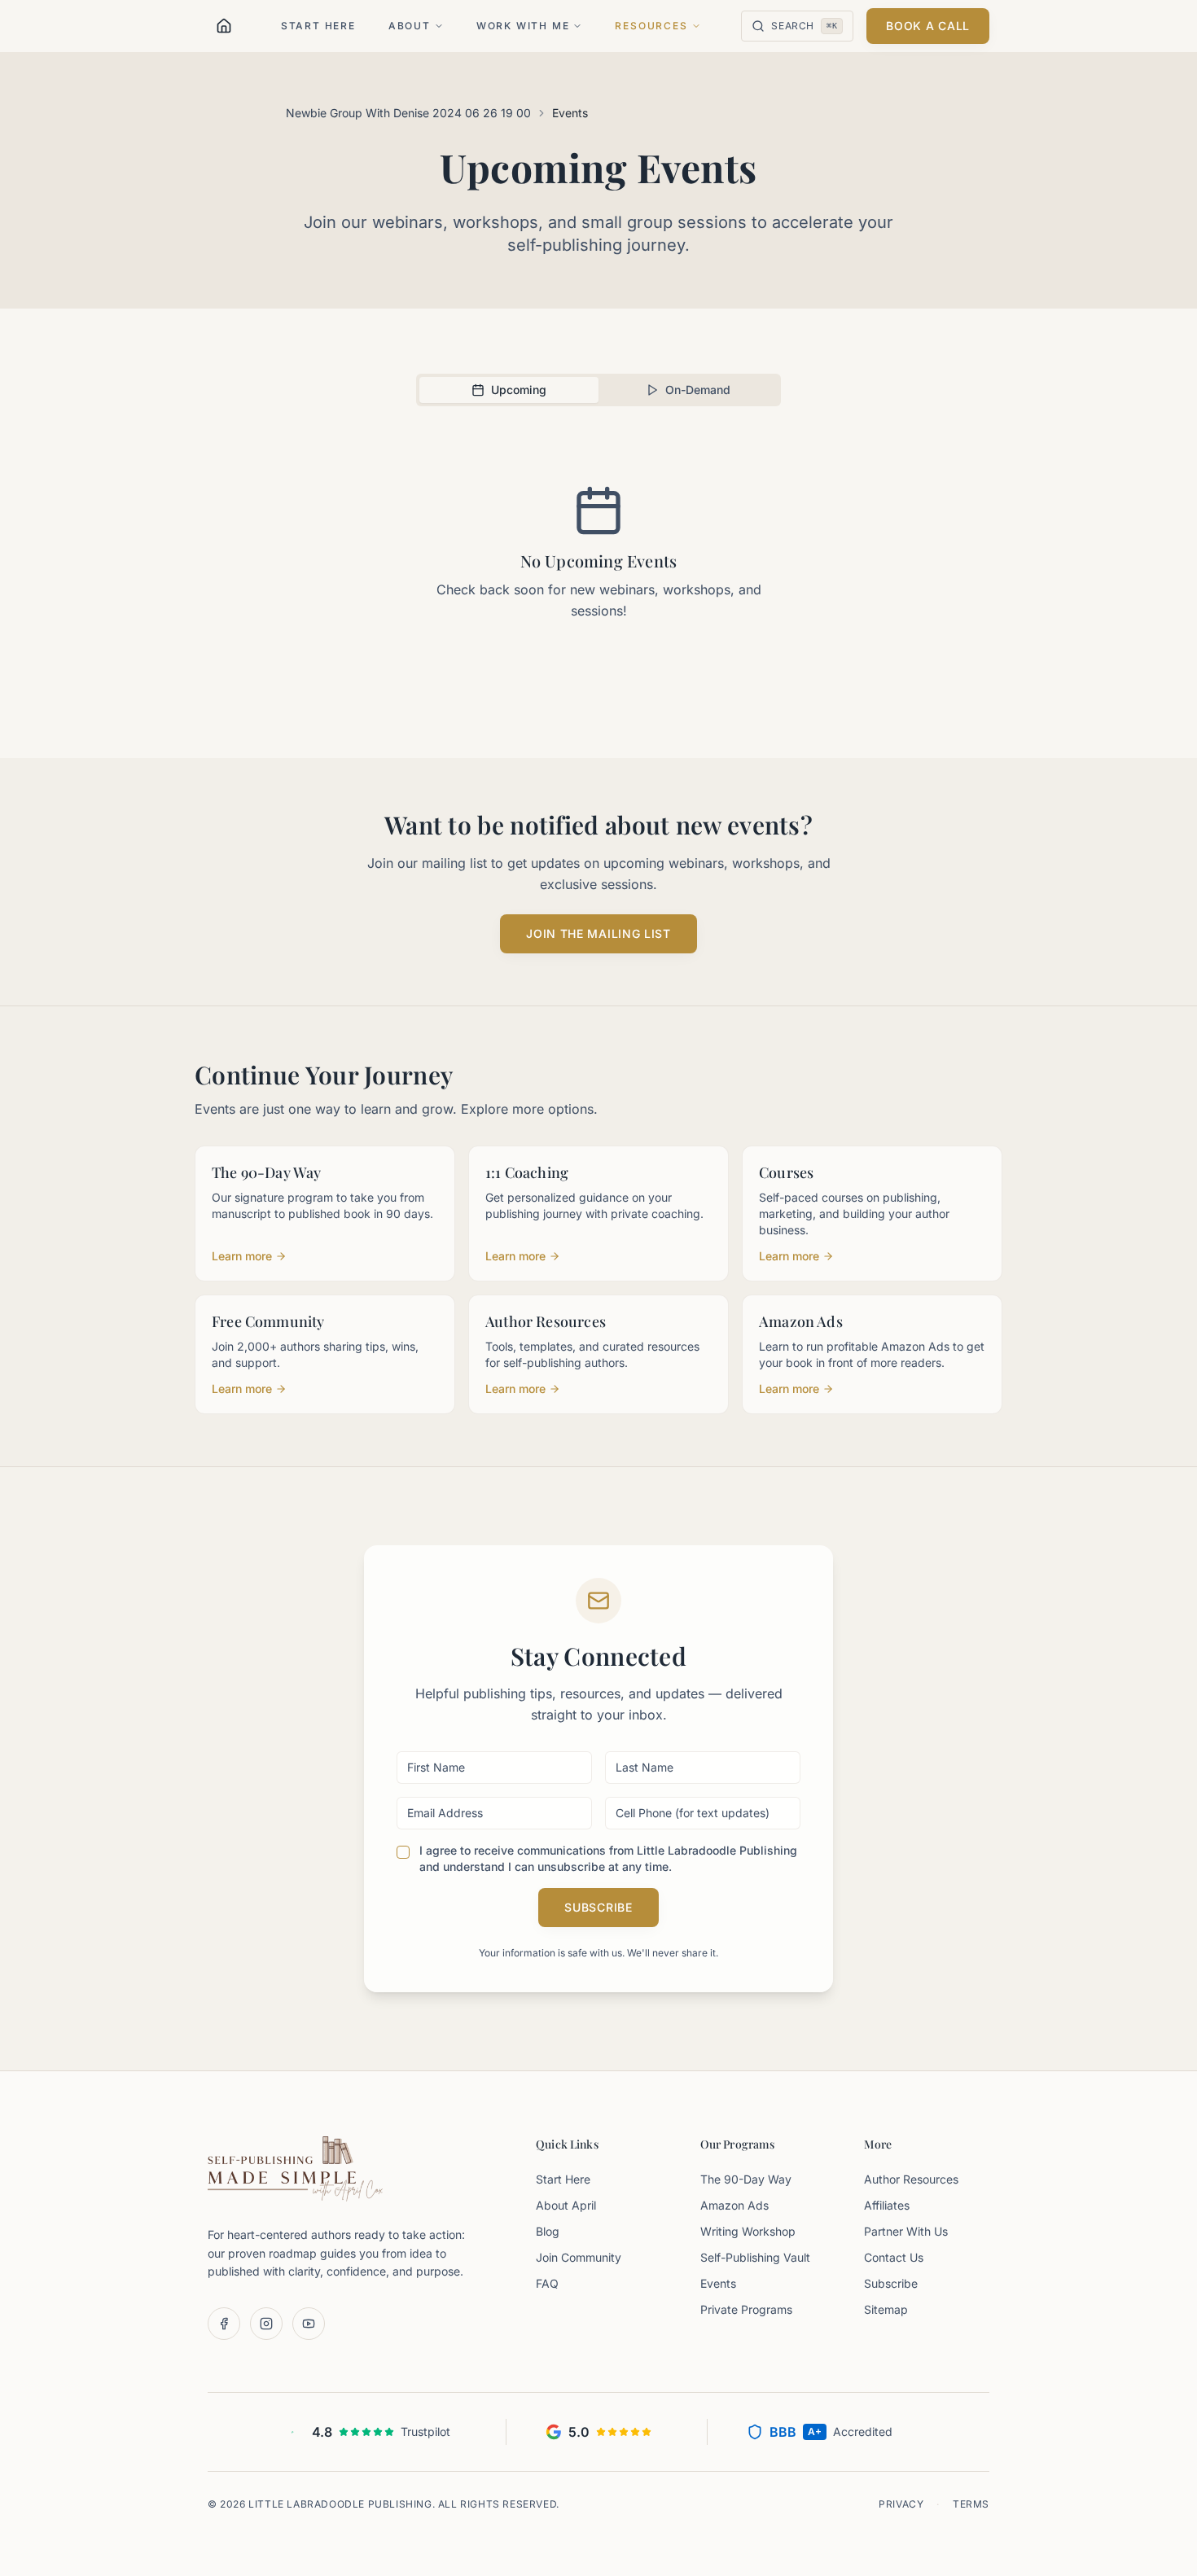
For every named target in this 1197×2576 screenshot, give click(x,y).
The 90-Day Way (746, 2179)
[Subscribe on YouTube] (309, 2324)
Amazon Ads (734, 2205)
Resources (651, 26)
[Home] (224, 26)
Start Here (318, 26)
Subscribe (598, 1907)
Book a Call (928, 26)
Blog (548, 2231)
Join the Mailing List (598, 933)
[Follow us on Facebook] (224, 2324)
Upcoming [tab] (519, 390)
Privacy (901, 2504)
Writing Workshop (748, 2231)
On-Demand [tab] (698, 390)
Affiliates (887, 2205)
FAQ (547, 2283)
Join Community (579, 2257)
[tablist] (598, 390)
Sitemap (886, 2309)
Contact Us (894, 2257)
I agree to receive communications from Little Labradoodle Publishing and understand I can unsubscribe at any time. (608, 1858)
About (410, 26)
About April (566, 2205)
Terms (971, 2504)
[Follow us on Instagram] (266, 2324)
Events (718, 2283)
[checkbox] (403, 1852)
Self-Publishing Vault (755, 2257)
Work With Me (523, 26)
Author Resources (911, 2179)
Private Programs (746, 2309)
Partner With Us (906, 2231)
